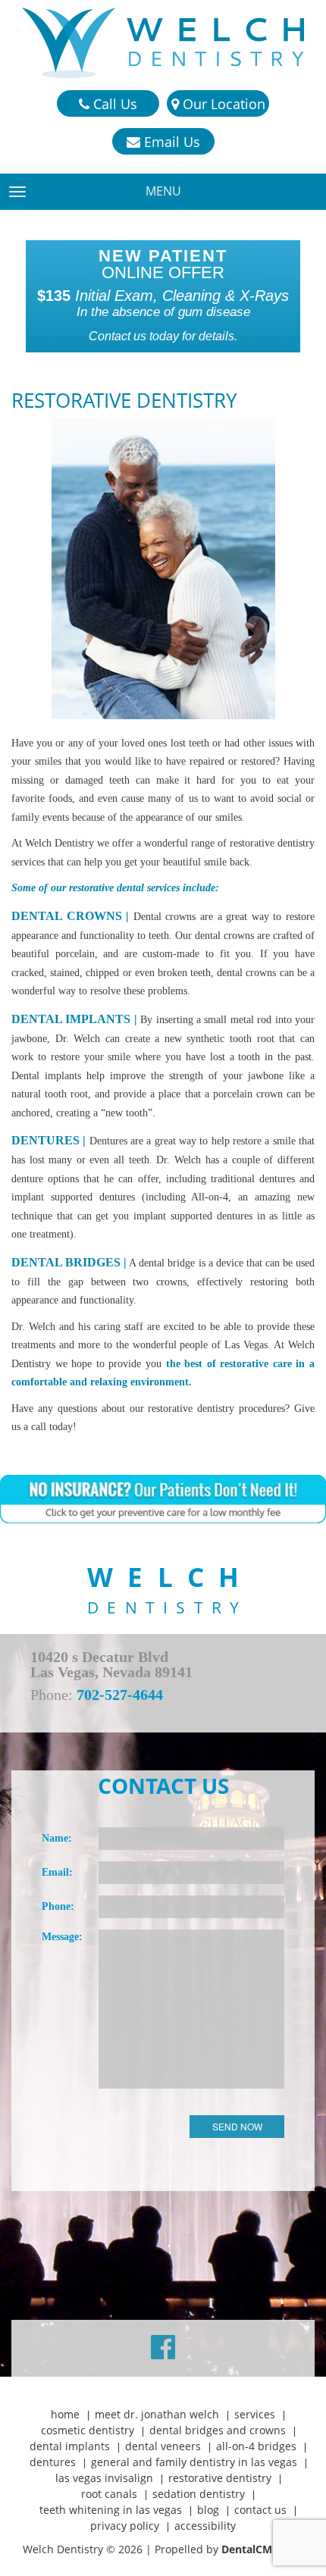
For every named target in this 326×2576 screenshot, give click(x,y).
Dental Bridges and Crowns (218, 2430)
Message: (62, 1937)
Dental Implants (70, 2446)
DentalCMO (252, 2549)
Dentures (53, 2462)
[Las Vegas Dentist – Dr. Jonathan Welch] (163, 43)
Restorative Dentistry (220, 2478)
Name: (57, 1838)
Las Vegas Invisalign (104, 2478)
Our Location (222, 104)
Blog (208, 2510)
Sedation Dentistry (199, 2494)
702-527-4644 (120, 1695)
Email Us (170, 142)
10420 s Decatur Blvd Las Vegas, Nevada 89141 (111, 1664)
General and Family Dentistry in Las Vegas (194, 2462)
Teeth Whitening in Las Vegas (111, 2510)
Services (255, 2414)
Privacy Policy (125, 2526)
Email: (57, 1872)
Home (65, 2414)
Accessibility (205, 2526)
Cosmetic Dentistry (88, 2430)
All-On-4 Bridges (256, 2446)
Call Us (113, 104)
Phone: (58, 1906)
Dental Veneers (163, 2446)
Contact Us (260, 2510)
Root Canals (109, 2494)
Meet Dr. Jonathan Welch (157, 2414)
